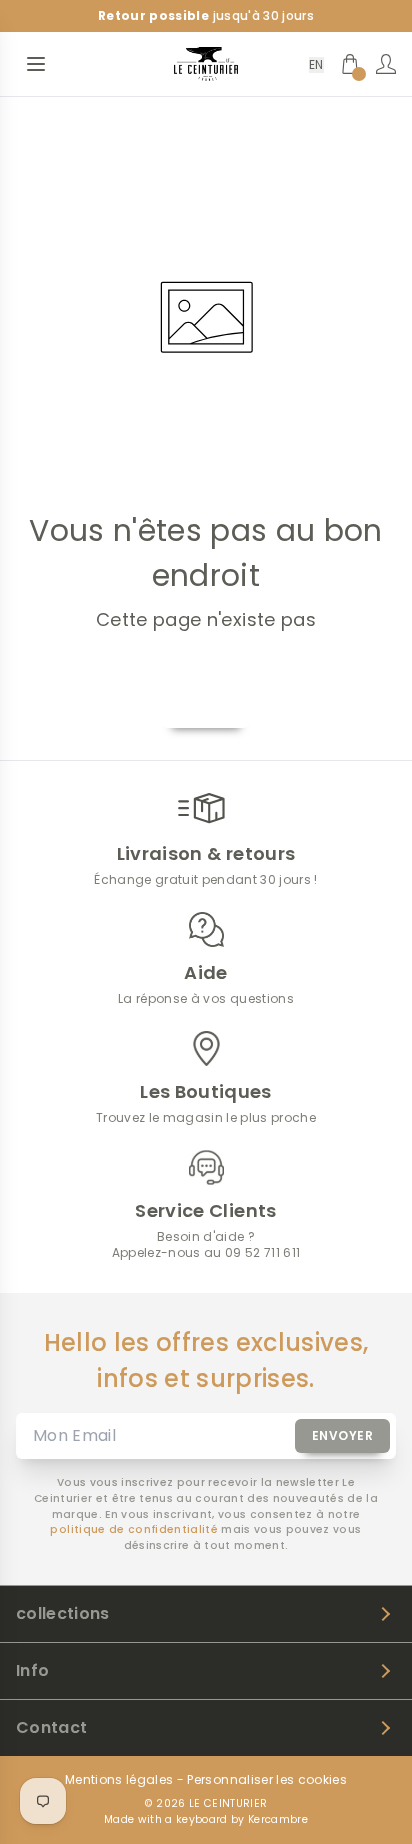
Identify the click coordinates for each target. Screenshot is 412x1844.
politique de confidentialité (134, 1529)
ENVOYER (343, 1435)
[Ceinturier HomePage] (205, 64)
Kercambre (278, 1819)
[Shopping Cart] (350, 64)
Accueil (206, 704)
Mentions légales (119, 1780)
